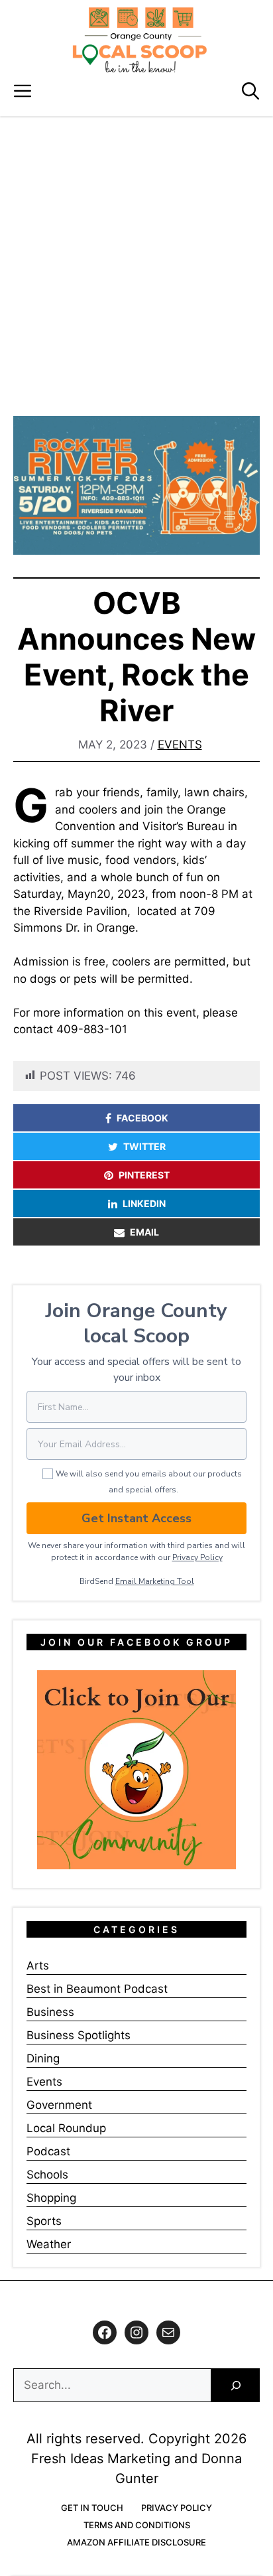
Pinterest (144, 1175)
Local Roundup (66, 2128)
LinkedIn (144, 1203)
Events (180, 745)
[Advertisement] (136, 259)
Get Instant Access (136, 1518)
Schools (47, 2175)
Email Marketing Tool (155, 1581)
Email (144, 1232)
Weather (49, 2244)
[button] (250, 91)
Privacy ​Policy (197, 1557)
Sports (44, 2221)
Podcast (48, 2151)
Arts (38, 1966)
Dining (43, 2058)
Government (59, 2105)
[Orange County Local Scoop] (140, 40)
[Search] (236, 2385)
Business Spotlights (79, 2035)
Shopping (51, 2198)
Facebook (142, 1118)
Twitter (144, 1146)
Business (50, 2012)
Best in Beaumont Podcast (97, 1989)
